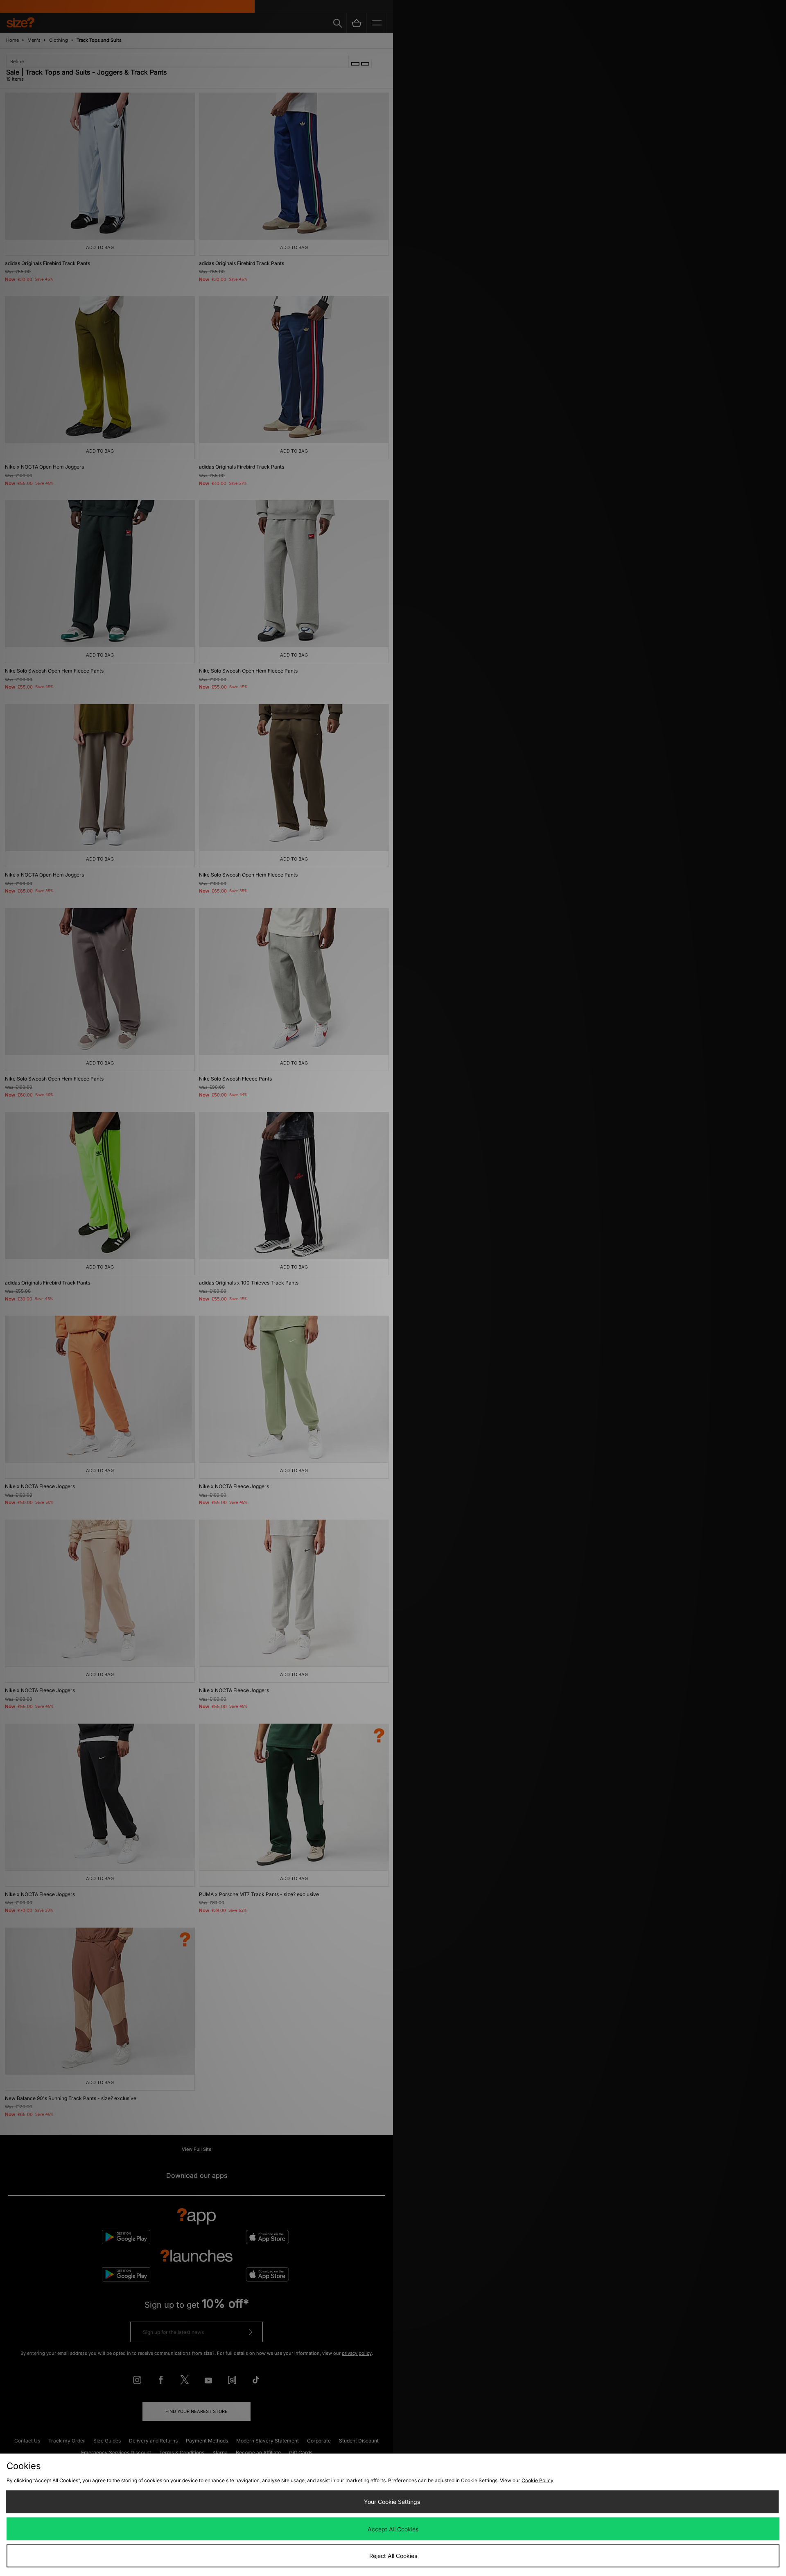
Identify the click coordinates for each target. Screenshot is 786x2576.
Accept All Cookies (393, 2529)
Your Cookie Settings (392, 2502)
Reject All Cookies (393, 2556)
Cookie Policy (538, 2480)
